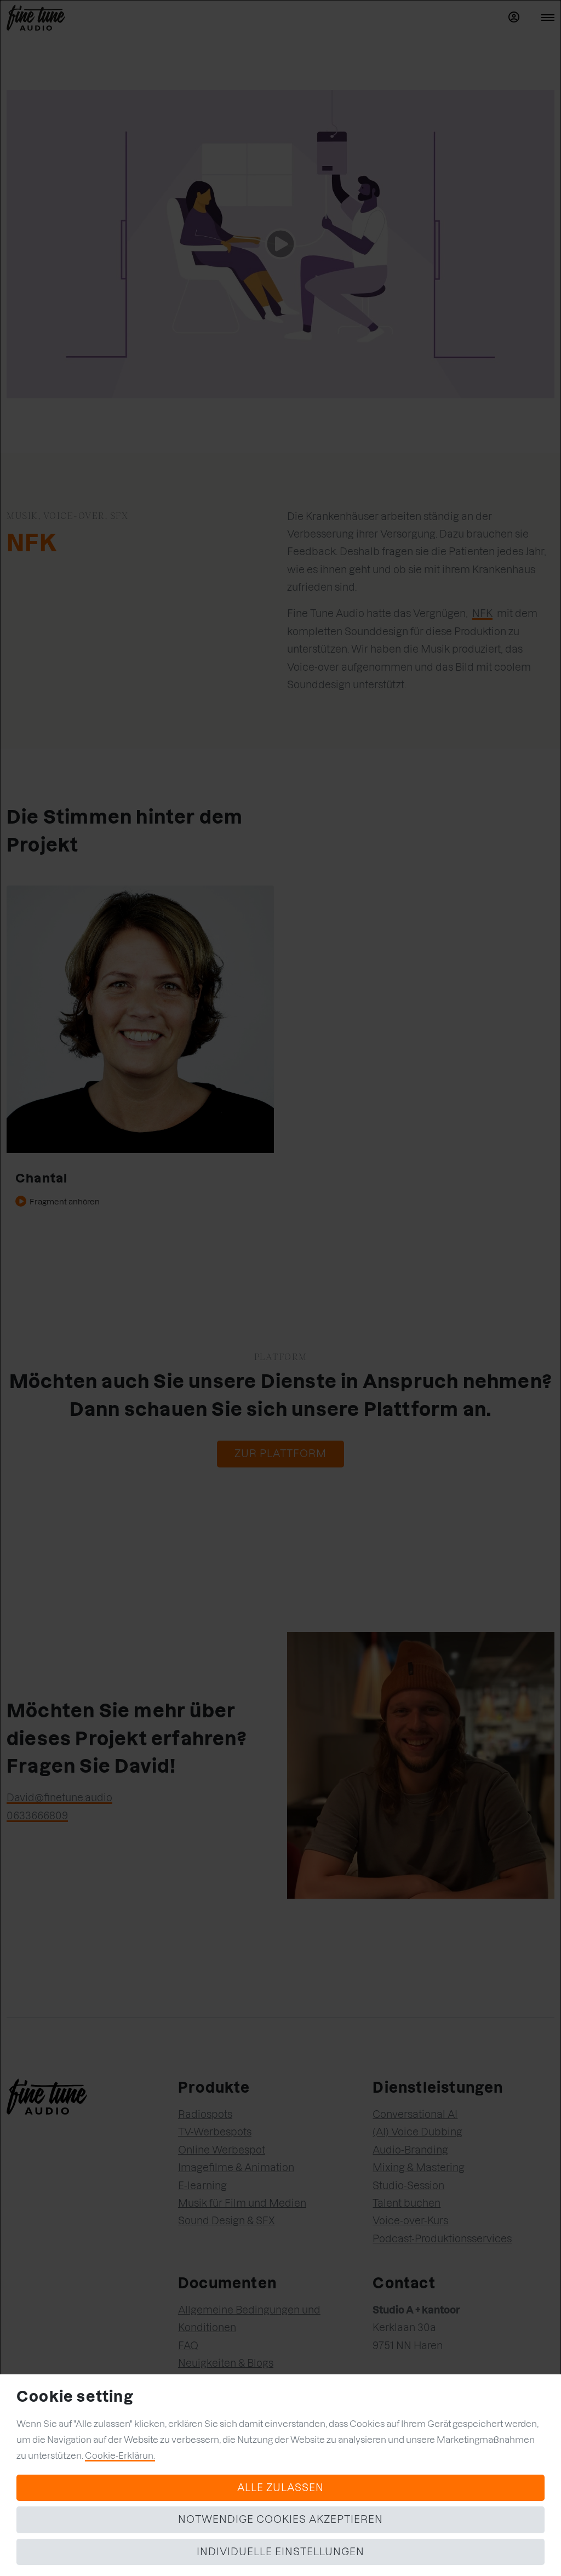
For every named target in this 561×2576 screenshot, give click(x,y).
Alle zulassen (280, 2488)
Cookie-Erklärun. (120, 2455)
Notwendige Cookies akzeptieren (280, 2519)
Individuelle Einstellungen (280, 2552)
